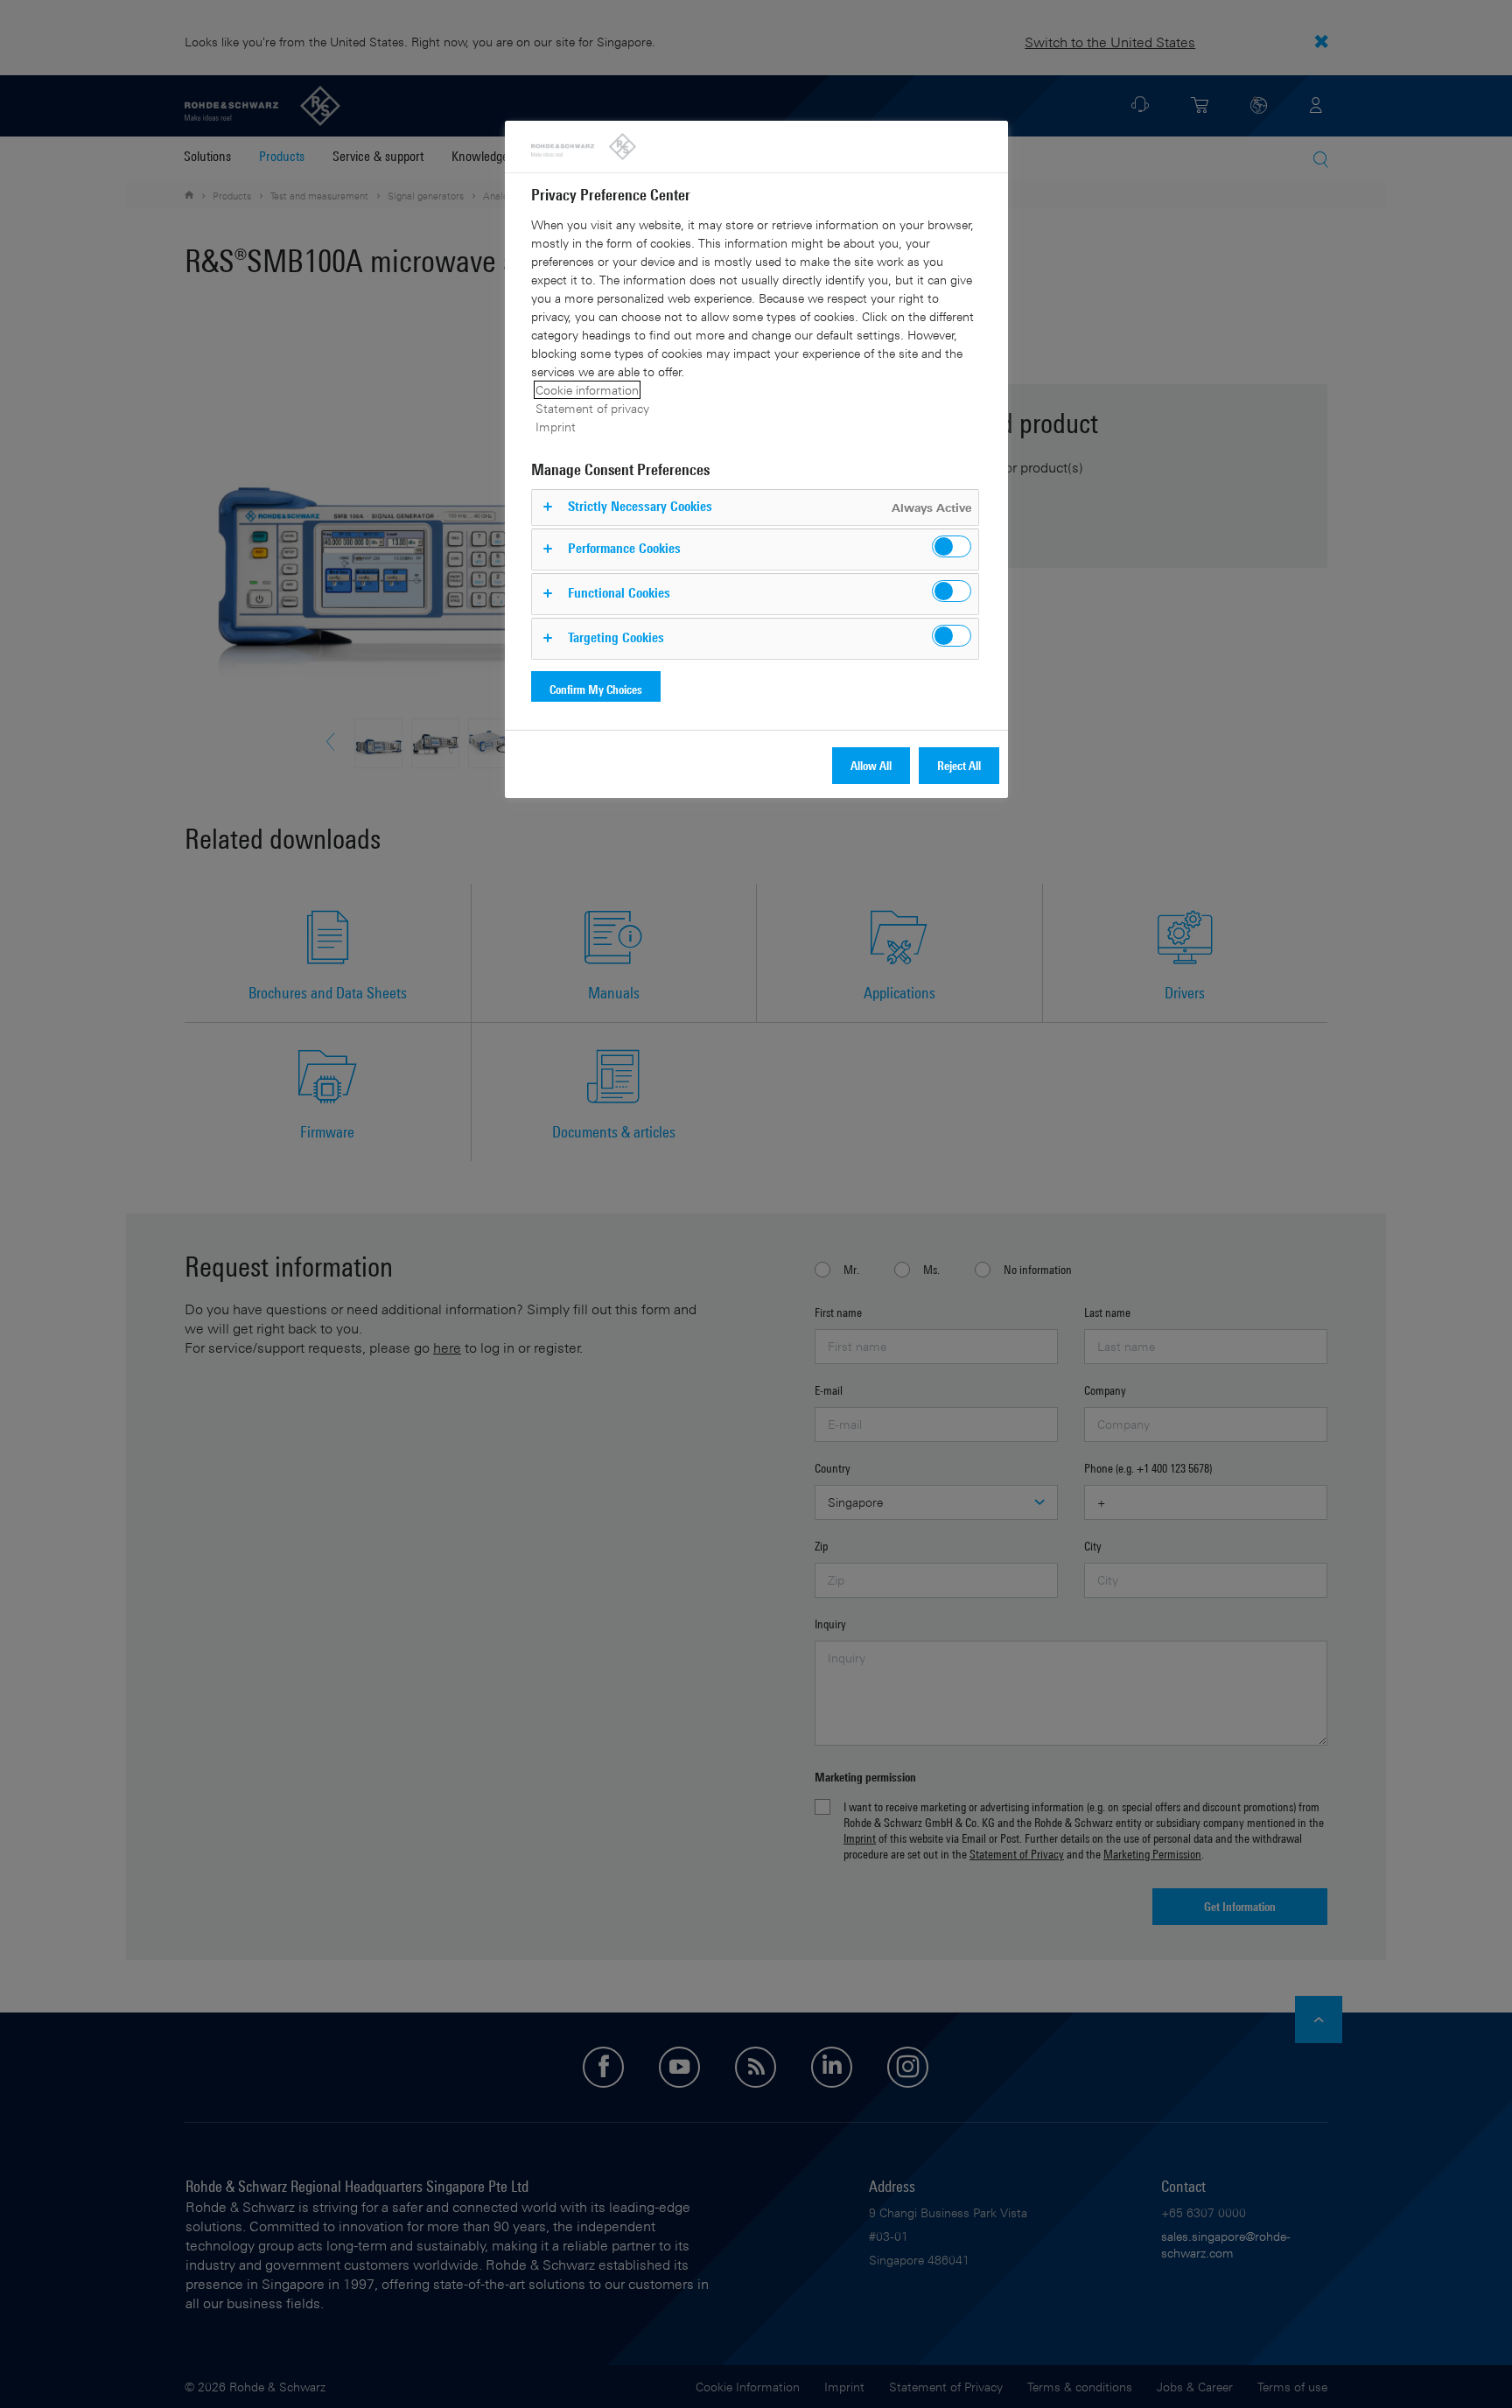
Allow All (871, 765)
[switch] (952, 546)
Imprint (556, 427)
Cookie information (587, 390)
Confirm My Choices (596, 689)
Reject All (959, 765)
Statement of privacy (592, 408)
